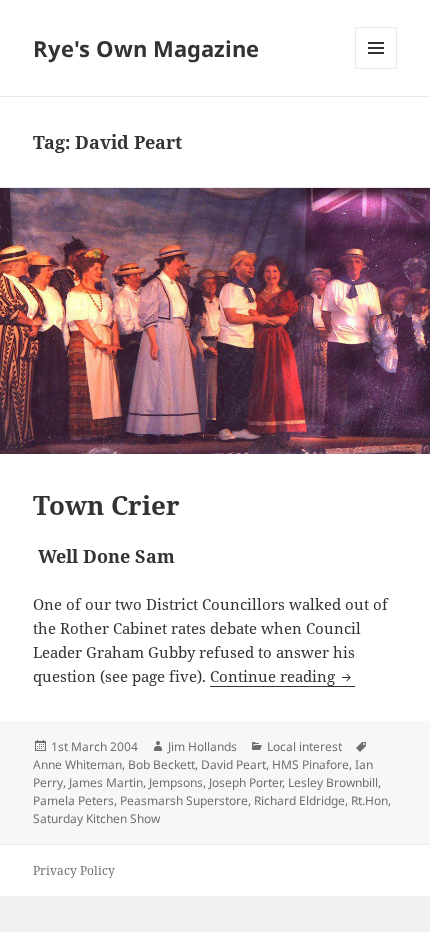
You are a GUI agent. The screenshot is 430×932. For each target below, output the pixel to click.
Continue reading (282, 676)
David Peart (233, 764)
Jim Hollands (202, 746)
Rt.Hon (369, 800)
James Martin (106, 782)
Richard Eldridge (299, 800)
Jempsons (176, 782)
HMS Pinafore (310, 764)
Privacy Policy (74, 870)
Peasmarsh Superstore (184, 800)
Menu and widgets (376, 68)
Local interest (304, 746)
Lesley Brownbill (333, 782)
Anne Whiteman (77, 764)
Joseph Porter (245, 782)
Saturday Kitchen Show (96, 818)
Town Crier (106, 505)
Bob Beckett (161, 764)
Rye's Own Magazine (146, 48)
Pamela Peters (73, 800)
